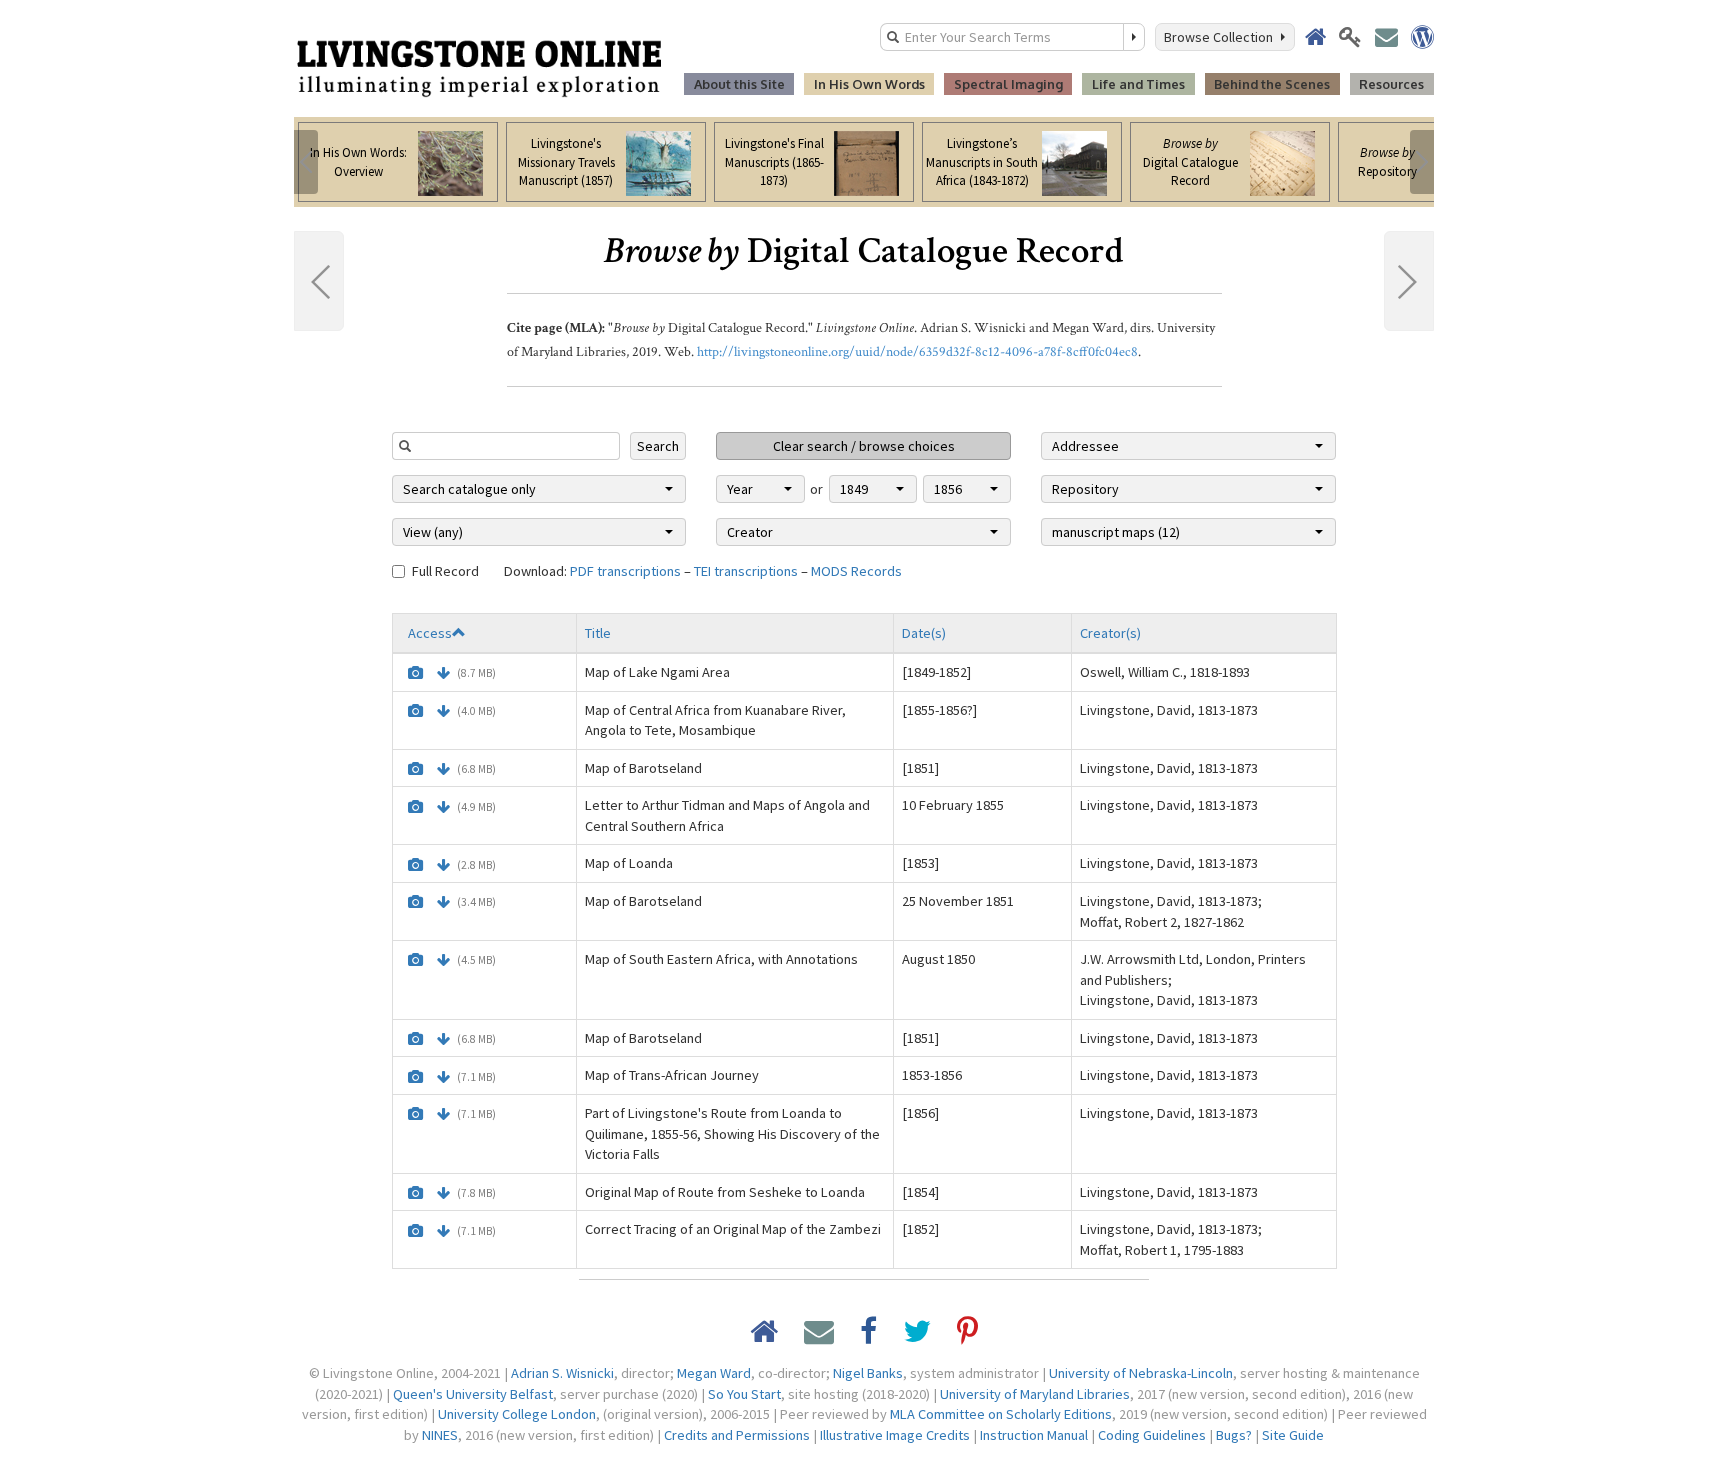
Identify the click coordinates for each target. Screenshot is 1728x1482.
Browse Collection (1221, 37)
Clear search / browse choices (864, 446)
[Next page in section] (1409, 281)
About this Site (739, 84)
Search (658, 446)
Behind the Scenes (1272, 84)
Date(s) (924, 633)
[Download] (443, 673)
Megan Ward (714, 1373)
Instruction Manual (1034, 1435)
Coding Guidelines (1152, 1435)
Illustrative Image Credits (895, 1435)
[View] (415, 673)
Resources (1391, 84)
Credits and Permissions (737, 1435)
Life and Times (1138, 84)
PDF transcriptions (625, 571)
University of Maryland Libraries (1035, 1394)
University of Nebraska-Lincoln (1141, 1373)
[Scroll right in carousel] (1422, 162)
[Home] (479, 67)
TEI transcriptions (746, 571)
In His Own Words (869, 84)
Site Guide (1293, 1435)
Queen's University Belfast (473, 1394)
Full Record (445, 571)
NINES (440, 1435)
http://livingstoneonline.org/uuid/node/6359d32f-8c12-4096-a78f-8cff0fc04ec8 (917, 352)
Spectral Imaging (1008, 84)
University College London (517, 1414)
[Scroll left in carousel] (306, 162)
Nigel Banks (868, 1373)
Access (430, 633)
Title (598, 633)
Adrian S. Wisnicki (562, 1373)
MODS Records (856, 571)
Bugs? (1234, 1435)
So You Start (744, 1394)
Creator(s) (1110, 633)
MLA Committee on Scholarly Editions (1001, 1414)
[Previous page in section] (319, 281)
